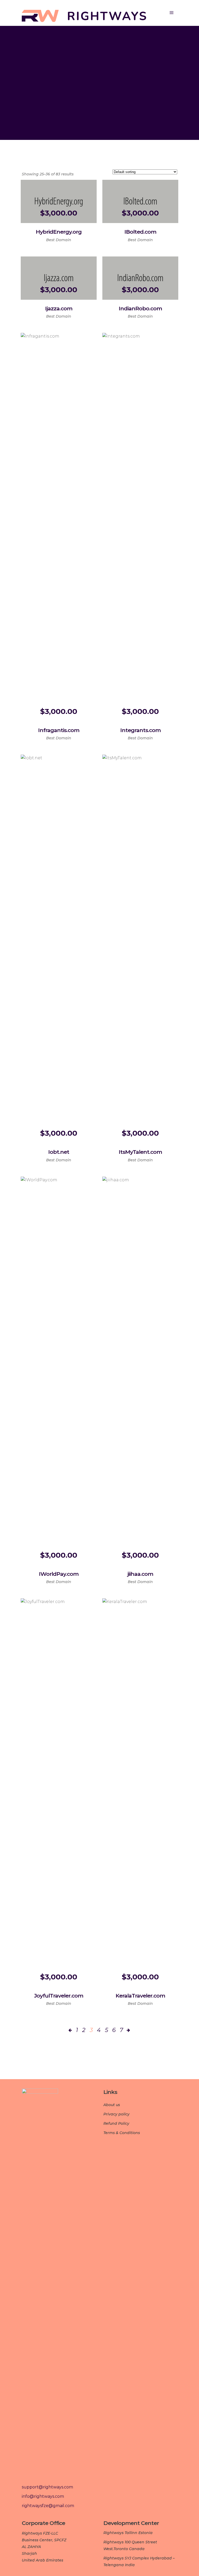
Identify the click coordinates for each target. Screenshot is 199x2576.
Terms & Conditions (122, 2133)
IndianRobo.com (140, 308)
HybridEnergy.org (59, 232)
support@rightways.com (47, 2487)
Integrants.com (140, 730)
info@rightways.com (43, 2496)
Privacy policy (116, 2114)
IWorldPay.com (59, 1574)
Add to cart (40, 234)
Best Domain (59, 240)
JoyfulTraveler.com (59, 1996)
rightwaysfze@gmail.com (48, 2506)
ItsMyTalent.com (140, 1152)
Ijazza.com (59, 308)
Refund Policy (116, 2123)
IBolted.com (140, 232)
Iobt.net (59, 1152)
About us (112, 2105)
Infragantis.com (59, 730)
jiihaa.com (140, 1574)
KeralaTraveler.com (140, 1996)
